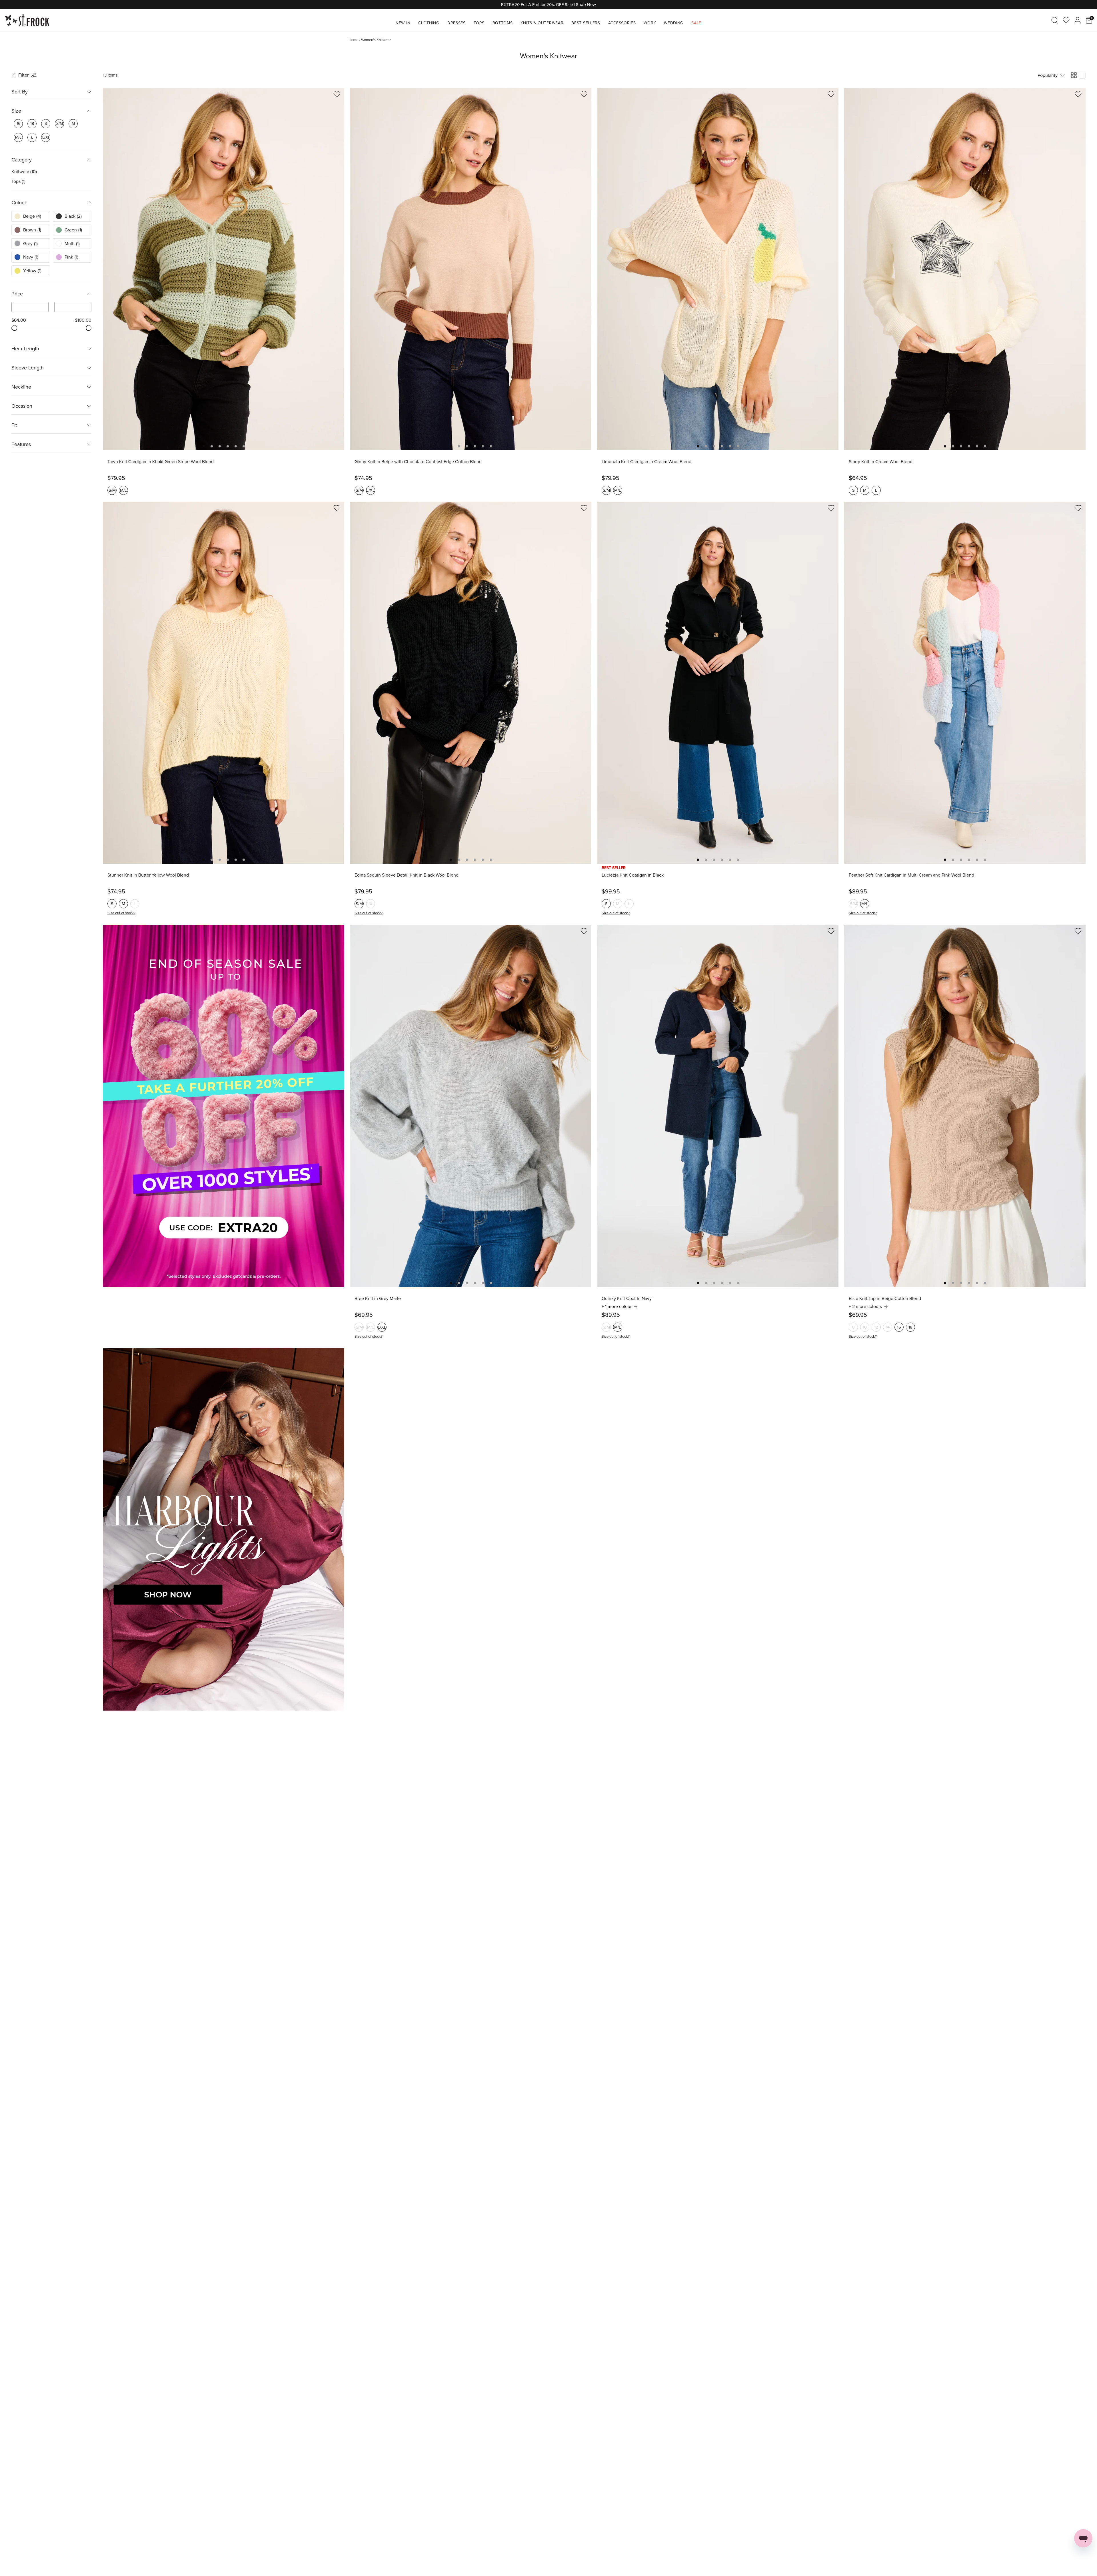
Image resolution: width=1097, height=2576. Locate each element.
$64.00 (19, 320)
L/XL (371, 490)
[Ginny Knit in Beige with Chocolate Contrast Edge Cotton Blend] (471, 269)
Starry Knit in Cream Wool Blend (881, 462)
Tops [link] (18, 181)
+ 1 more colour (617, 1307)
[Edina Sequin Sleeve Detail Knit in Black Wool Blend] (471, 683)
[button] (25, 75)
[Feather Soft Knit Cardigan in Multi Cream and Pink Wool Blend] (965, 683)
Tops (479, 23)
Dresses (457, 23)
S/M (112, 490)
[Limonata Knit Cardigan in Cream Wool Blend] (718, 269)
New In (403, 23)
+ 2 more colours (865, 1307)
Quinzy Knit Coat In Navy (627, 1299)
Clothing (429, 23)
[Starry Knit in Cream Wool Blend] (965, 269)
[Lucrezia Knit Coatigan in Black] (718, 683)
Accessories (622, 23)
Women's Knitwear (376, 40)
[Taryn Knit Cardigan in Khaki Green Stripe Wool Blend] (224, 269)
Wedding (674, 23)
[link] (18, 124)
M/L (123, 490)
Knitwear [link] (24, 172)
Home (353, 40)
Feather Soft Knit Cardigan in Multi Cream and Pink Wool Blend (911, 875)
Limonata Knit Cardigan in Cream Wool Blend (646, 462)
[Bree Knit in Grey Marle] (471, 1106)
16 (899, 1327)
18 (910, 1327)
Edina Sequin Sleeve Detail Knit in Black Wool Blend (407, 875)
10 (865, 1327)
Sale (696, 23)
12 (876, 1327)
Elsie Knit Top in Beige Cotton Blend (885, 1299)
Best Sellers (586, 23)
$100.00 (83, 320)
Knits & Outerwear (542, 23)
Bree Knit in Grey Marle (378, 1299)
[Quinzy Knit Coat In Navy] (718, 1106)
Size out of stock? (121, 913)
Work (650, 23)
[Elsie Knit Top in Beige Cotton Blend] (965, 1106)
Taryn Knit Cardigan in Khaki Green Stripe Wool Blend (161, 462)
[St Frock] (27, 20)
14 (888, 1327)
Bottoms (503, 23)
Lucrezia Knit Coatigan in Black (633, 875)
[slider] (14, 328)
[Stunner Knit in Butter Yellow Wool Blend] (224, 683)
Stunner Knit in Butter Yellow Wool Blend (148, 875)
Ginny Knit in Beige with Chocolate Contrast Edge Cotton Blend (418, 462)
